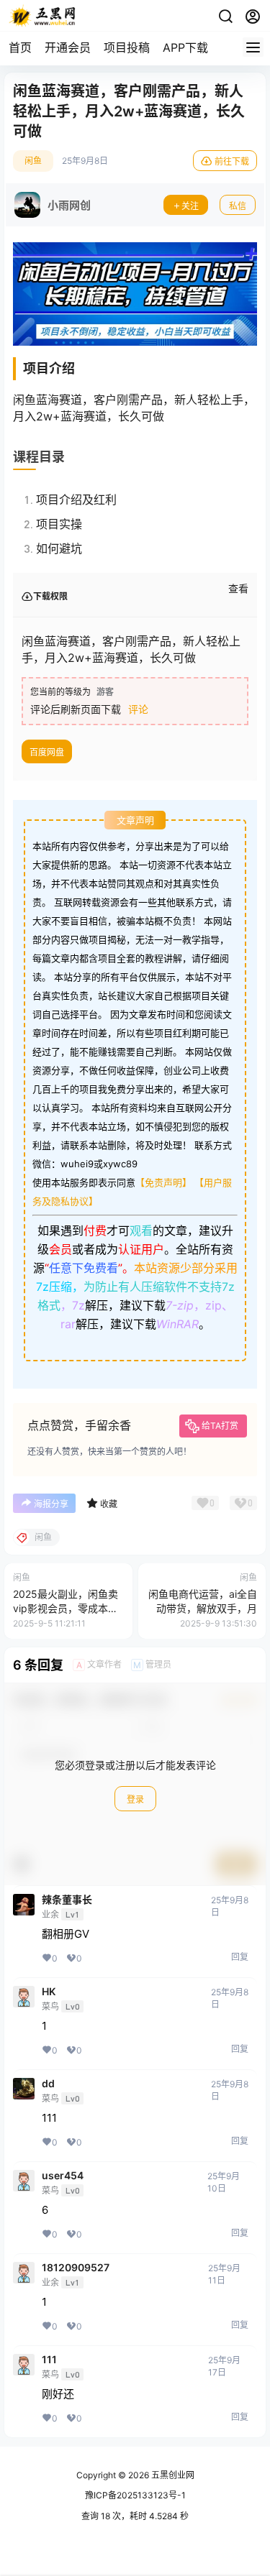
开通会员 (68, 47)
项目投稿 (127, 47)
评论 (138, 709)
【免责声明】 (163, 1182)
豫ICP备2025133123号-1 (135, 2495)
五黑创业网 (172, 2475)
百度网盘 (47, 752)
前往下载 (232, 161)
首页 (20, 47)
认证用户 (141, 1249)
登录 (135, 1799)
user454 (63, 2176)
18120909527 (76, 2268)
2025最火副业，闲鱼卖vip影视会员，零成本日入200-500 (66, 1608)
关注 (190, 206)
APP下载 (185, 47)
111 (49, 2360)
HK (49, 1992)
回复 (240, 1957)
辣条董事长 (67, 1900)
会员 (60, 1249)
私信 (238, 206)
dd (48, 2084)
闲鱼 (33, 161)
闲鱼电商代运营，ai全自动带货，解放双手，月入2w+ (203, 1608)
